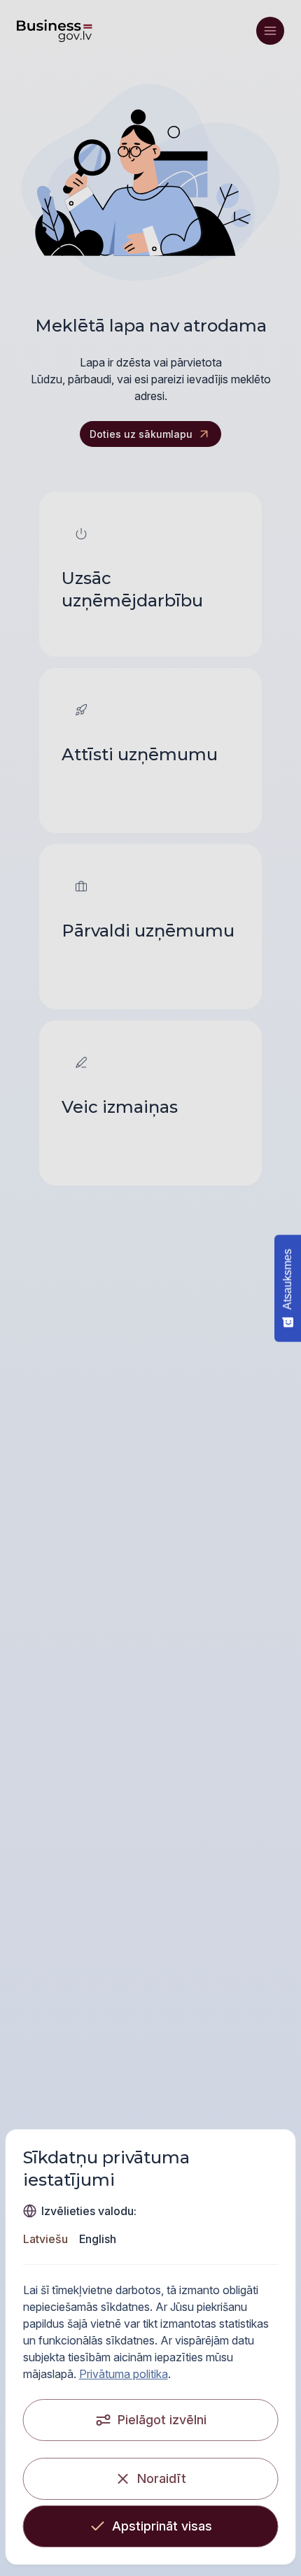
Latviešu (45, 2239)
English (98, 2239)
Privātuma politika (124, 2374)
